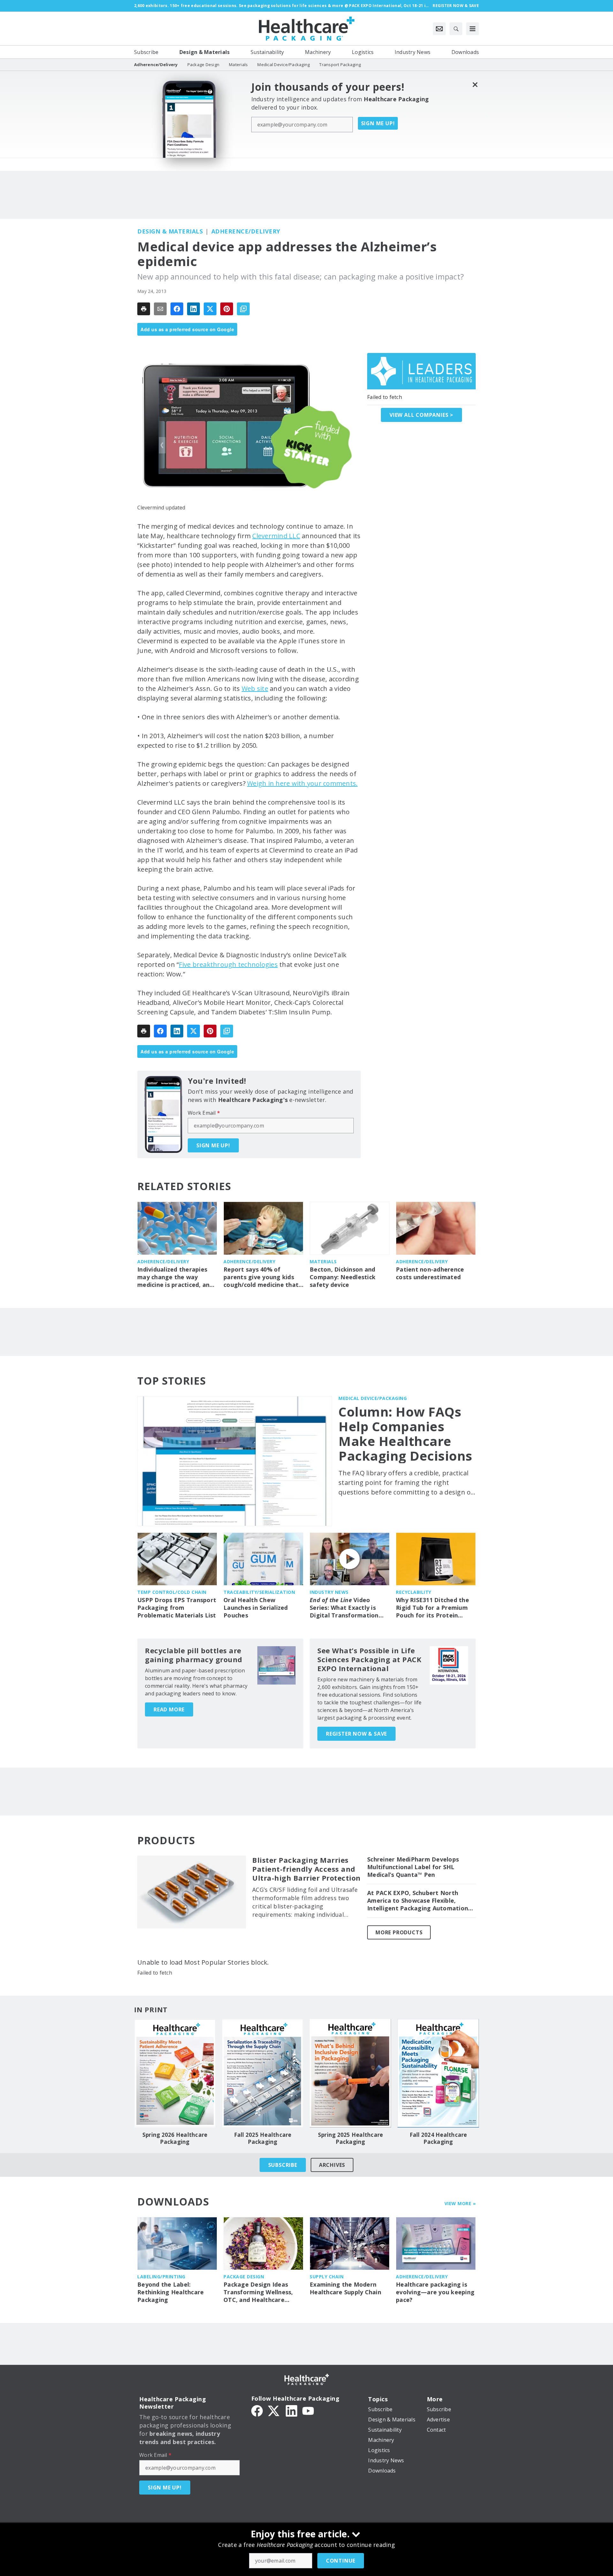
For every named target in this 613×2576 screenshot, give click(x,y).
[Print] (144, 309)
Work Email (204, 1113)
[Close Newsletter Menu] (475, 84)
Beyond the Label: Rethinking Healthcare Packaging (170, 2292)
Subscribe (283, 2165)
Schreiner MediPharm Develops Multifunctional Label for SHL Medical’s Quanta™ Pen (413, 1867)
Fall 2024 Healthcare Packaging (438, 2138)
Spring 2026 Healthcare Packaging (175, 2138)
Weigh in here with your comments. (302, 783)
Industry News (329, 1592)
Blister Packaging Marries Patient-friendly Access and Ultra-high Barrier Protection (306, 1869)
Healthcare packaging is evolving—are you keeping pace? (435, 2292)
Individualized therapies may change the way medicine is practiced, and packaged (175, 1277)
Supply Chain (327, 2277)
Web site (255, 688)
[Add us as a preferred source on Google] (243, 309)
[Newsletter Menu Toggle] (439, 29)
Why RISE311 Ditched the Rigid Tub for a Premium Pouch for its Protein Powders (432, 1608)
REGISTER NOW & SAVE (356, 1734)
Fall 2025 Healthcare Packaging (263, 2138)
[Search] (456, 29)
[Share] (177, 309)
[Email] (160, 309)
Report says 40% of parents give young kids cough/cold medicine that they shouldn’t (261, 1277)
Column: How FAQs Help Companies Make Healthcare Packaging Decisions (405, 1434)
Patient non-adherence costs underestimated (430, 1273)
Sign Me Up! (378, 123)
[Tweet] (210, 309)
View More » (460, 2203)
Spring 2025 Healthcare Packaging (351, 2138)
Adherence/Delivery (246, 231)
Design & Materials (170, 231)
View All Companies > (421, 415)
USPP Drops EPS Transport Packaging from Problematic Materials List (177, 1608)
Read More (169, 1709)
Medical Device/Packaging (373, 1398)
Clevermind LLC (276, 536)
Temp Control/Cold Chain (172, 1592)
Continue (341, 2561)
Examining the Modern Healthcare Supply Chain (345, 2288)
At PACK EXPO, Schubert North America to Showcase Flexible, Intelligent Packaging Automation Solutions (418, 1901)
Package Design (244, 2277)
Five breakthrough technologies (228, 964)
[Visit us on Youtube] (308, 2410)
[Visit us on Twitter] (274, 2410)
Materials (323, 1261)
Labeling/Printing (161, 2277)
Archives (332, 2165)
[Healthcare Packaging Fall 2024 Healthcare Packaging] (438, 2073)
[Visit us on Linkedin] (291, 2410)
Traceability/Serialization (259, 1592)
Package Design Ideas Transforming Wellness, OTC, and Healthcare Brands (258, 2292)
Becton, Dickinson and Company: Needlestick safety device (343, 1277)
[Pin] (227, 309)
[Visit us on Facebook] (257, 2410)
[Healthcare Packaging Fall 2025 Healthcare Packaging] (263, 2073)
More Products (399, 1932)
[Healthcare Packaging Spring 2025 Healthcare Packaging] (350, 2073)
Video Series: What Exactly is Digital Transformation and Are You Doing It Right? (344, 1608)
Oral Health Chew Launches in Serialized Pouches (256, 1608)
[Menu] (473, 29)
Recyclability (414, 1592)
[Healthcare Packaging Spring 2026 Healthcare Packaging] (175, 2073)
